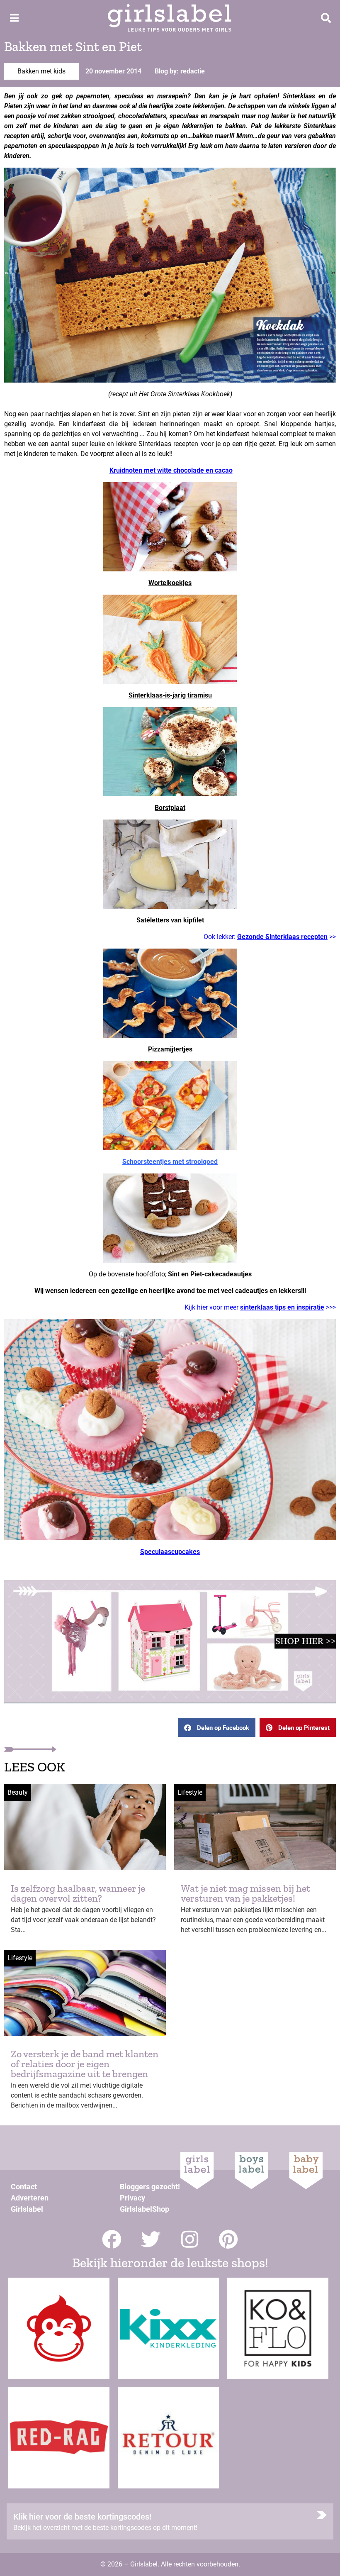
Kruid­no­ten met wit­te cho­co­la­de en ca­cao (171, 470)
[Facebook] (112, 2239)
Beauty (18, 1792)
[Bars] (14, 18)
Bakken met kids (41, 71)
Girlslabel (27, 2209)
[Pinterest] (229, 2239)
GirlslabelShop (144, 2209)
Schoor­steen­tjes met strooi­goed (170, 1162)
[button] (217, 1728)
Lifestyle (190, 1792)
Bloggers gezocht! (150, 2187)
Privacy (132, 2198)
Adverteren (30, 2198)
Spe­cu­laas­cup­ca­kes (170, 1552)
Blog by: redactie (180, 71)
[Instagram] (190, 2239)
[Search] (326, 18)
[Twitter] (151, 2239)
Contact (24, 2187)
